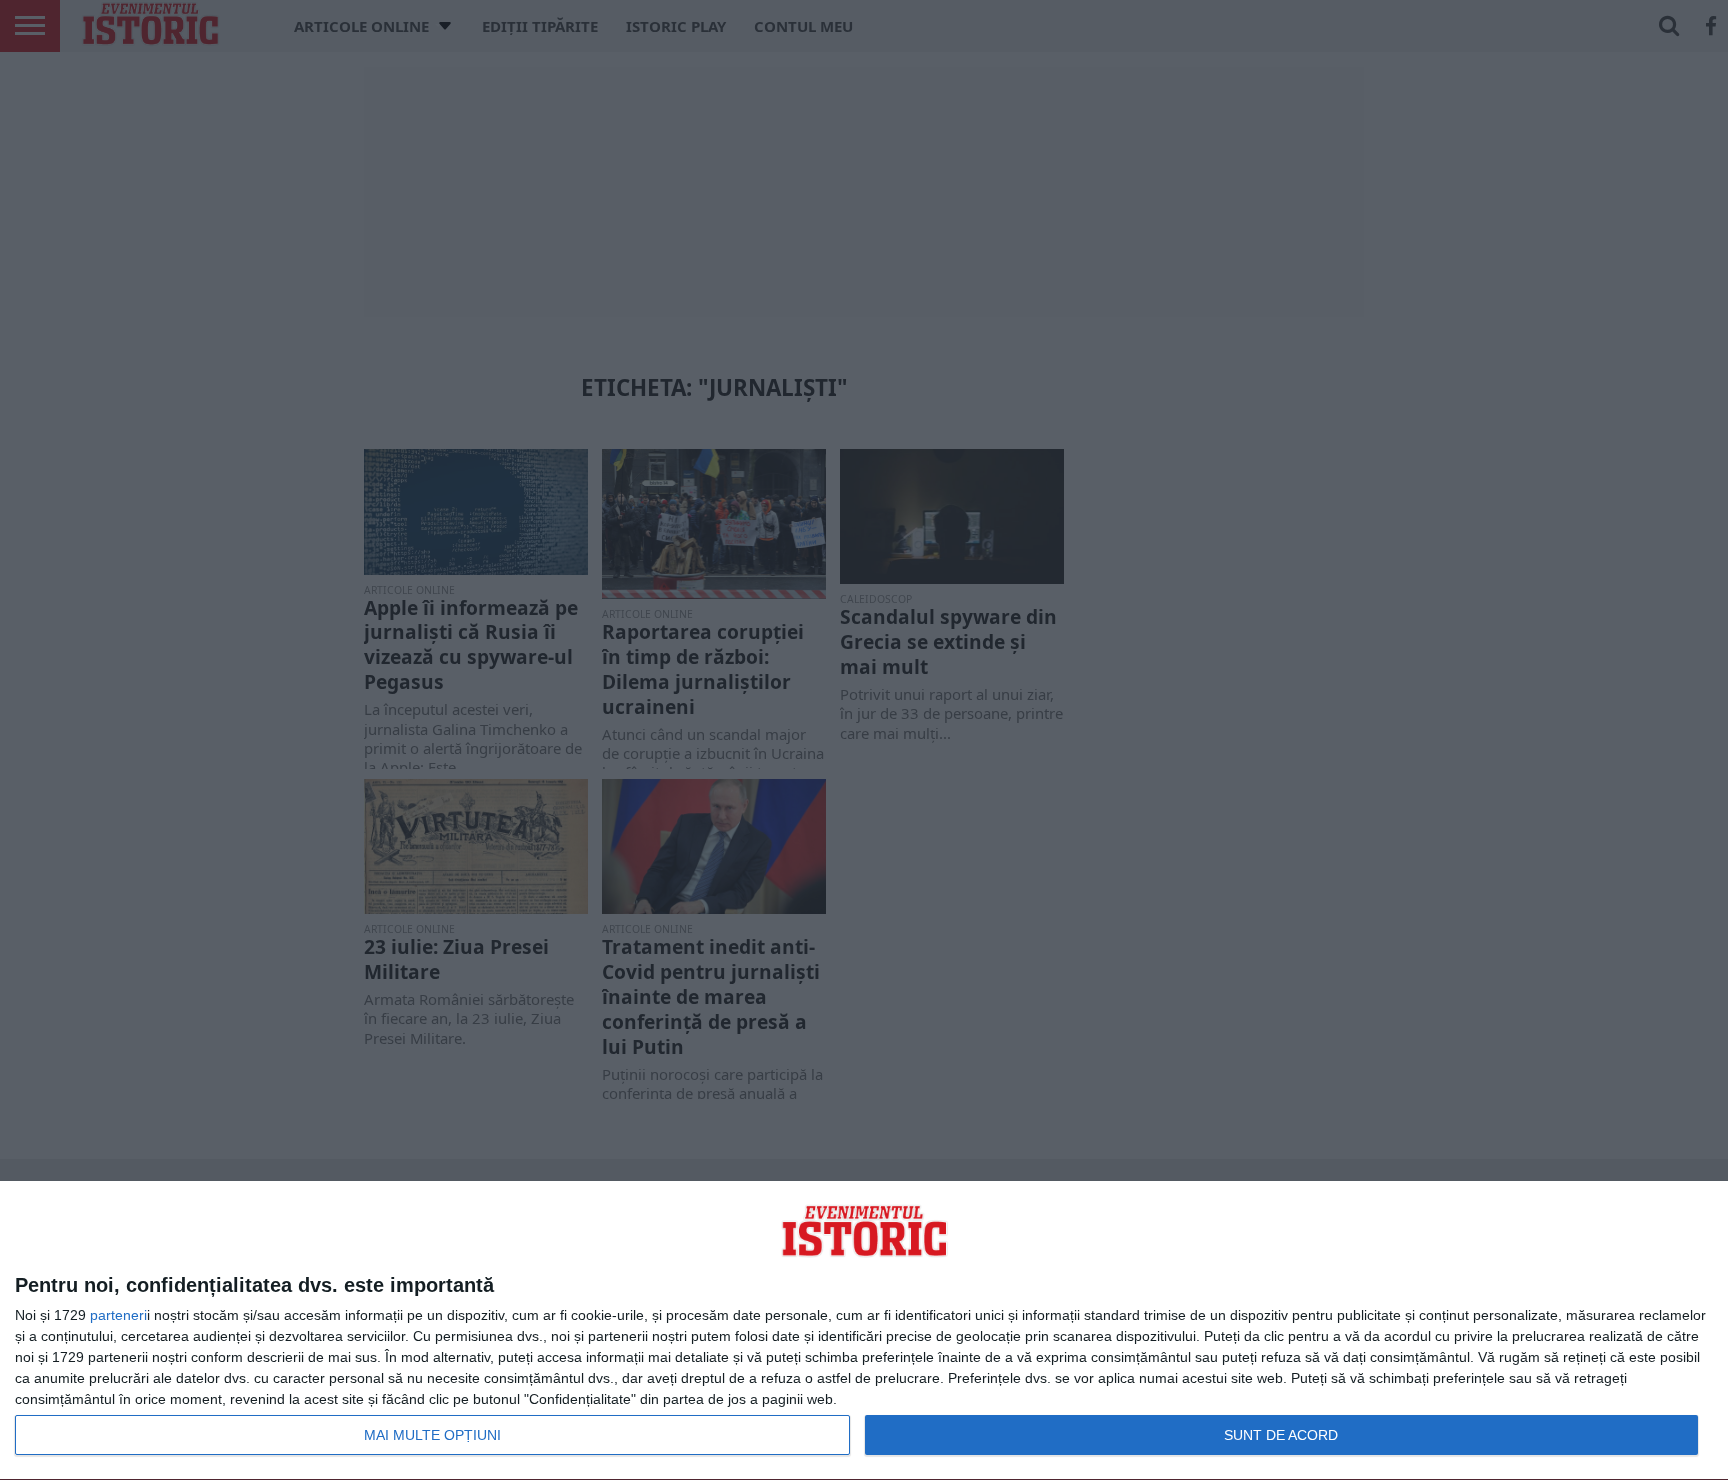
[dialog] (864, 1331)
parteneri (118, 1315)
